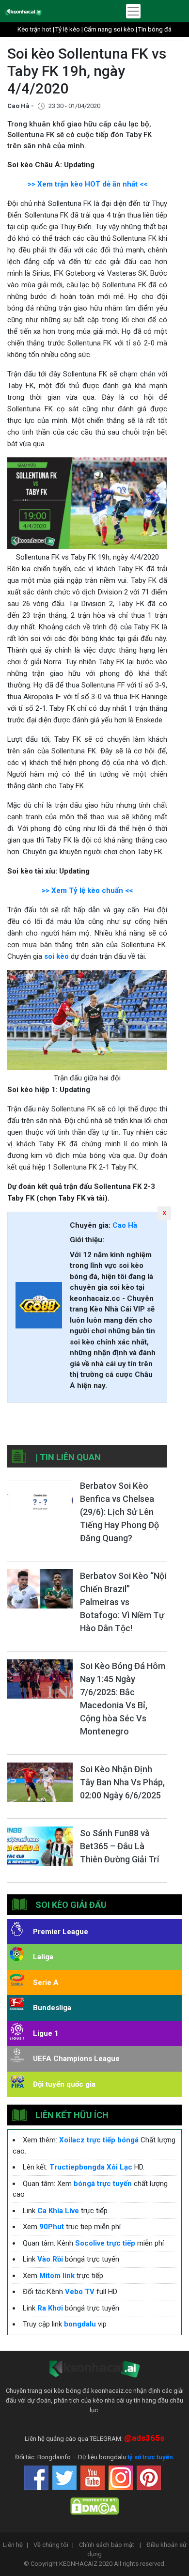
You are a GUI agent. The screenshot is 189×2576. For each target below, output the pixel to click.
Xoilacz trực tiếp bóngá (99, 2140)
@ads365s (144, 2438)
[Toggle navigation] (133, 11)
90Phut (52, 2227)
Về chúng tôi (54, 2545)
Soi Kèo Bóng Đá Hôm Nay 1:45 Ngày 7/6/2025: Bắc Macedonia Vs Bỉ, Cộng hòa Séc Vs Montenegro (123, 1699)
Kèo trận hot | (36, 29)
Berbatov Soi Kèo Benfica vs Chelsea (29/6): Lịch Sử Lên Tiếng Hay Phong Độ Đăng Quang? (119, 1512)
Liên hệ (16, 2545)
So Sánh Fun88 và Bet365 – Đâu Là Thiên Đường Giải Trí (119, 1846)
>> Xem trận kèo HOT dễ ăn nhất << (87, 184)
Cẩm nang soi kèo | (110, 29)
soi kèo (56, 956)
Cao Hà (125, 1225)
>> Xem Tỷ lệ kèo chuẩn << (87, 890)
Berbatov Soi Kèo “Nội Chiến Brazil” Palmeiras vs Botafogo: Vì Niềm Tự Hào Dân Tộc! (123, 1602)
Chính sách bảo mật (110, 2545)
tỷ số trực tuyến (150, 2457)
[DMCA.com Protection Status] (94, 2506)
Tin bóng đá (155, 29)
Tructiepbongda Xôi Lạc (91, 2167)
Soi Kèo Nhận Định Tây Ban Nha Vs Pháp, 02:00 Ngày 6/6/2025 (122, 1782)
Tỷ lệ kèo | (69, 29)
